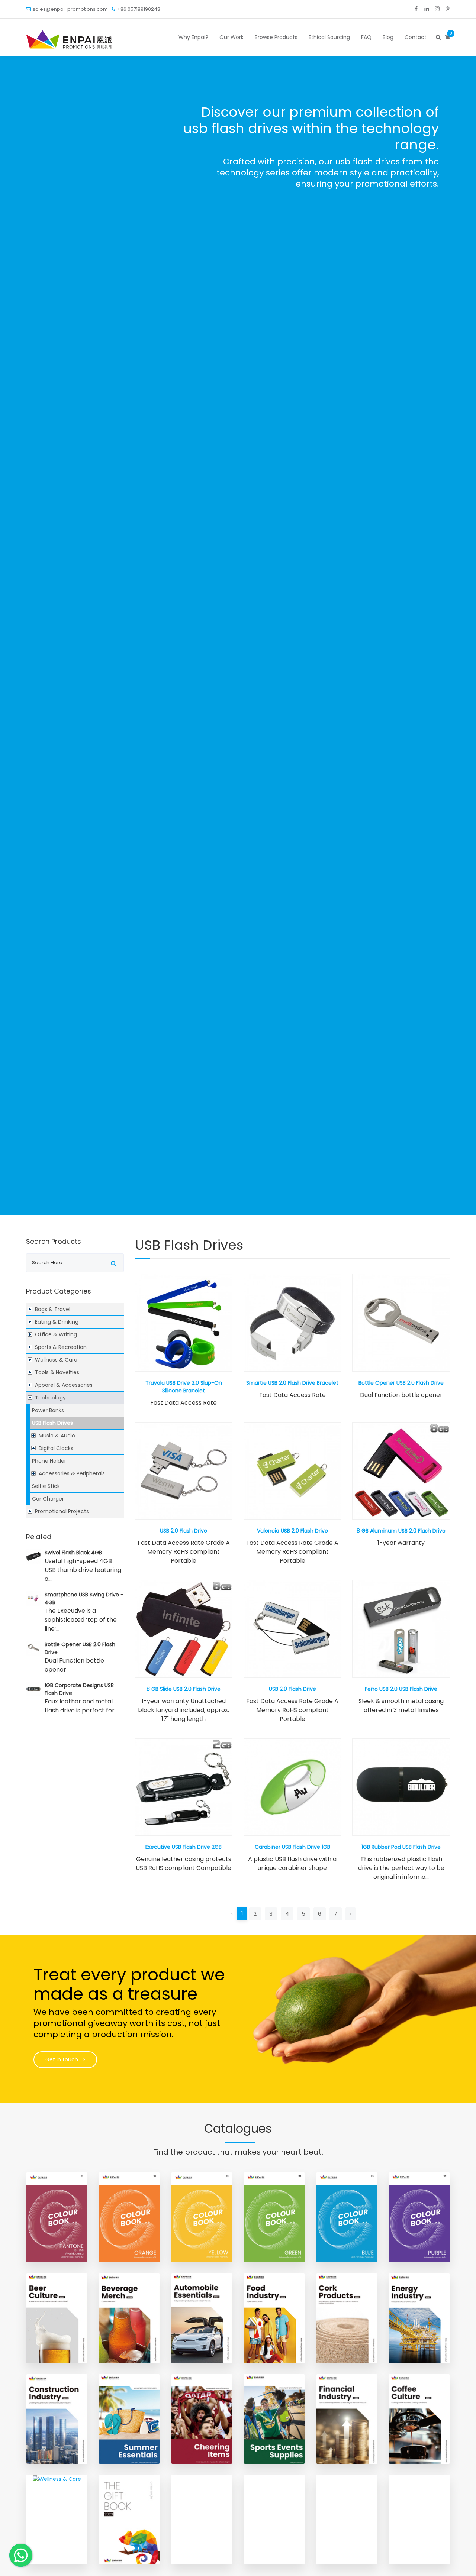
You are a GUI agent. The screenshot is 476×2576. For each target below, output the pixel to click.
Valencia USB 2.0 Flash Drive (292, 1531)
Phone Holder (49, 1461)
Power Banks (48, 1410)
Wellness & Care (56, 1360)
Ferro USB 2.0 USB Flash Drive (401, 1689)
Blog (388, 37)
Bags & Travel (53, 1309)
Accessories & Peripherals (72, 1473)
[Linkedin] (427, 9)
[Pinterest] (448, 9)
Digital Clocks (56, 1448)
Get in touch (62, 2059)
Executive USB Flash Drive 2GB (184, 1847)
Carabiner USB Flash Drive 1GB (292, 1847)
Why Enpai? (193, 37)
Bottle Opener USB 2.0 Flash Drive (401, 1383)
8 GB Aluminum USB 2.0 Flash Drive (401, 1531)
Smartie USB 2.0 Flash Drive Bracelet (292, 1383)
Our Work (231, 37)
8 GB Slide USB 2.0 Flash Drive (184, 1689)
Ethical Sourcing (329, 37)
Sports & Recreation (61, 1347)
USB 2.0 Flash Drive (184, 1531)
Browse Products (276, 37)
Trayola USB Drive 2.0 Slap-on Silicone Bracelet (184, 1387)
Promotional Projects (62, 1511)
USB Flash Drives (52, 1423)
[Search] (438, 37)
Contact (416, 37)
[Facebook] (416, 9)
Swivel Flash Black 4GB (73, 1553)
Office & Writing (56, 1334)
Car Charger (48, 1499)
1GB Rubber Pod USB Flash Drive (401, 1847)
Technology (50, 1398)
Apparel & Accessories (64, 1385)
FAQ (366, 37)
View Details (184, 1323)
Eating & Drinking (57, 1322)
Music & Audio (57, 1436)
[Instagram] (437, 9)
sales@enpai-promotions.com (70, 9)
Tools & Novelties (57, 1372)
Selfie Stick (46, 1486)
